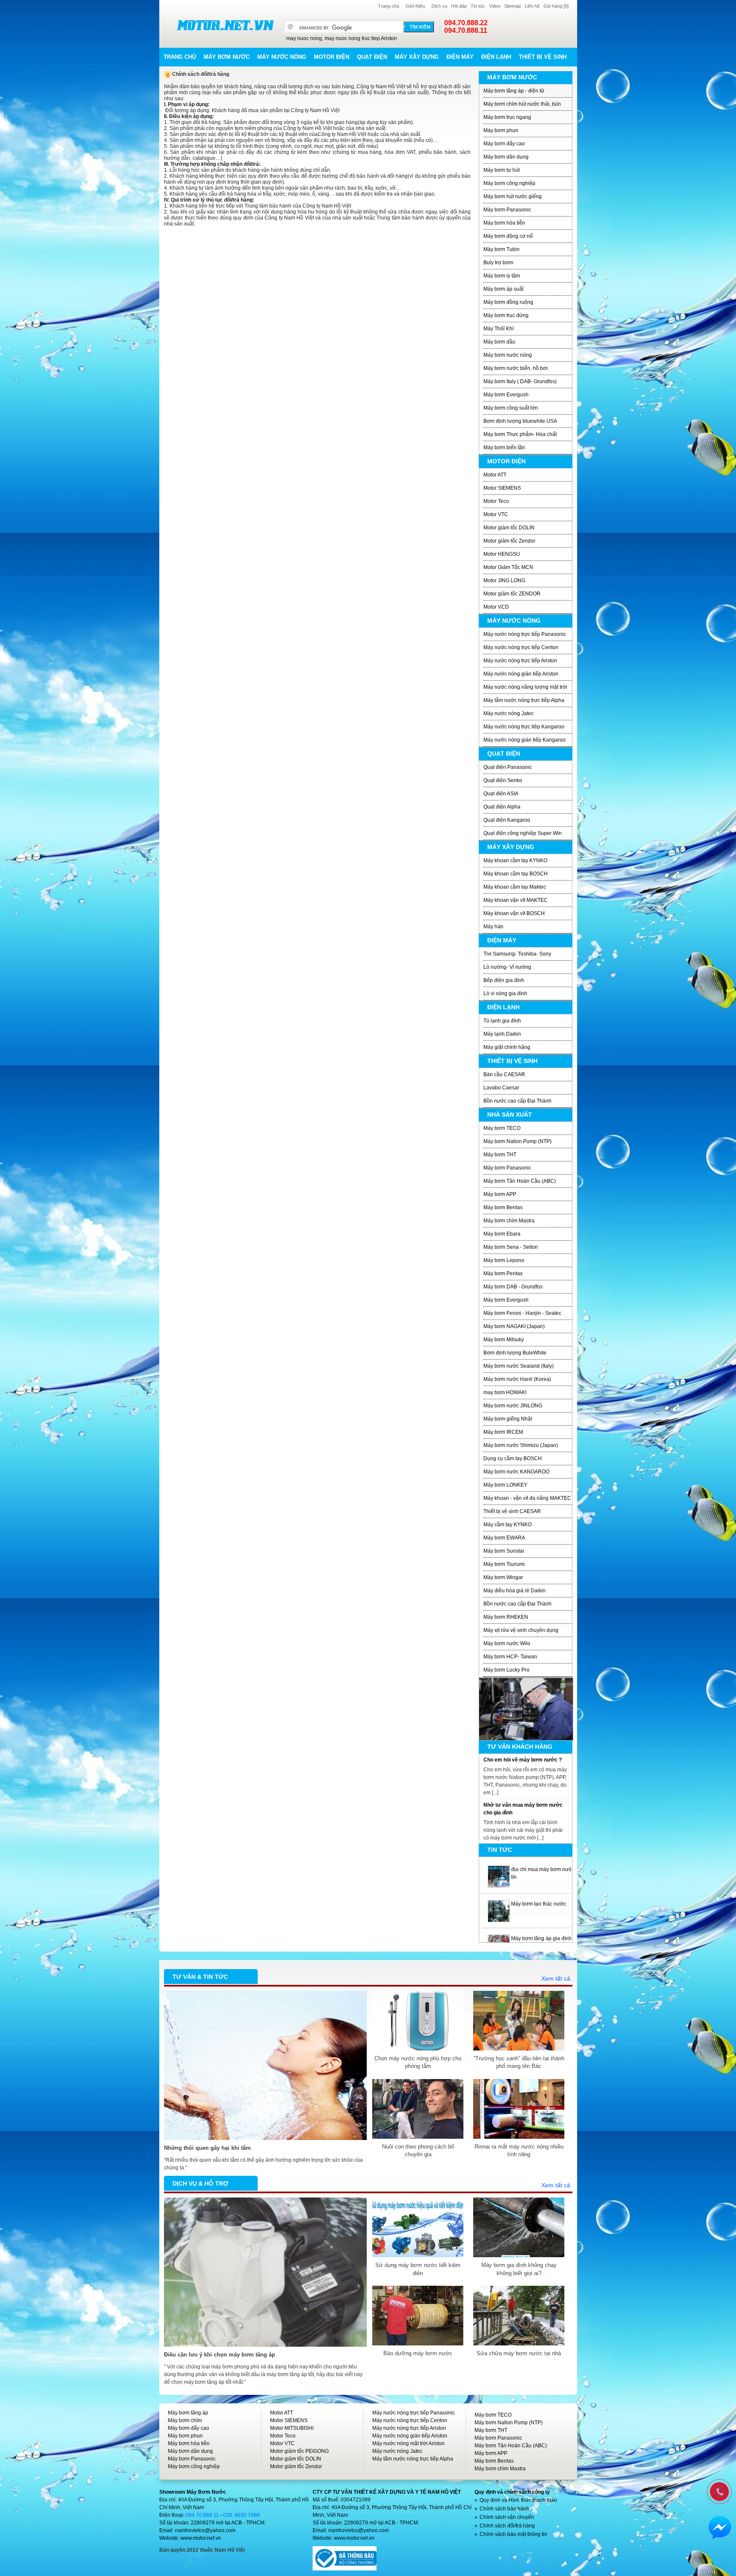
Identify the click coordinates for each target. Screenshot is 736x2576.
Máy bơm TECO (502, 1128)
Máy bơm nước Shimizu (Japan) (521, 1445)
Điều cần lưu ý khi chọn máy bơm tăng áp (220, 2355)
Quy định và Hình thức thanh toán (518, 2500)
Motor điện (332, 57)
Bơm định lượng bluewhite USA (520, 421)
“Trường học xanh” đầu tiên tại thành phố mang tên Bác (519, 2062)
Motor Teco (496, 501)
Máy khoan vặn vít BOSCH (514, 913)
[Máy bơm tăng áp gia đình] (499, 1904)
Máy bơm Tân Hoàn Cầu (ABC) (520, 1181)
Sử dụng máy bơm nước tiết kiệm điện (418, 2269)
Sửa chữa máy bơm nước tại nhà (519, 2353)
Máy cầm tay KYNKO (507, 1525)
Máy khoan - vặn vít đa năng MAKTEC (527, 1498)
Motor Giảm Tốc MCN (508, 567)
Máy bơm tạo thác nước (539, 1869)
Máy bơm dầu (499, 342)
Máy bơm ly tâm (502, 276)
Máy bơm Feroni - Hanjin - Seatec (522, 1313)
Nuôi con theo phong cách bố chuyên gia (418, 2150)
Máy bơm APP (500, 1194)
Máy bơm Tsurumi (504, 1564)
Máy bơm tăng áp (188, 2413)
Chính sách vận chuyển (507, 2517)
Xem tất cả (556, 1978)
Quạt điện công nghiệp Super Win (523, 833)
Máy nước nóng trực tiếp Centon (521, 647)
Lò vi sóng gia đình (505, 993)
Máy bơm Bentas (503, 1207)
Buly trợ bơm (498, 263)
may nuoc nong (304, 38)
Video (495, 6)
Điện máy (460, 57)
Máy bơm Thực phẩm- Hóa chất (520, 434)
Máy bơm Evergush (506, 395)
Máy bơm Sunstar (504, 1551)
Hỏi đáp (459, 6)
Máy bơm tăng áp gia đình (541, 1904)
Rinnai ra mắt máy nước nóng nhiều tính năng (519, 2150)
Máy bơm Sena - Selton (511, 1247)
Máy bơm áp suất (503, 289)
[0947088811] (719, 2491)
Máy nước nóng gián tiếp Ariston (521, 674)
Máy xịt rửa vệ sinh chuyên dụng (521, 1630)
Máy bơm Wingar (503, 1577)
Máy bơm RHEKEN (506, 1617)
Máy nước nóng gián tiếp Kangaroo (525, 740)
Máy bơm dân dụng (506, 157)
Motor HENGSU (502, 554)
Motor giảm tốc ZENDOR (512, 594)
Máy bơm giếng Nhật (508, 1419)
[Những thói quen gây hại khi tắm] (265, 1995)
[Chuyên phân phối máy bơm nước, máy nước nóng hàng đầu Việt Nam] (225, 25)
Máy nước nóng (282, 57)
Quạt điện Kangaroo (507, 820)
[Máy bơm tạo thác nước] (499, 1869)
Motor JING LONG (504, 580)
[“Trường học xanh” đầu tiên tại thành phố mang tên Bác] (519, 1995)
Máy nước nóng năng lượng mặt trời (525, 687)
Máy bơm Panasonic (507, 210)
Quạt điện (372, 57)
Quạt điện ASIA (501, 794)
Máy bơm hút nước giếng (513, 196)
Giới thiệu (415, 6)
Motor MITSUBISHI (292, 2428)
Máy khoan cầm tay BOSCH (516, 874)
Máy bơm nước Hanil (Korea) (517, 1379)
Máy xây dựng (417, 57)
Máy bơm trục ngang (507, 117)
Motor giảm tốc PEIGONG (299, 2451)
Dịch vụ (439, 6)
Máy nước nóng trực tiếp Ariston (520, 661)
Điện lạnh (496, 57)
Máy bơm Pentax (503, 1274)
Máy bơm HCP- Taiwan (510, 1657)
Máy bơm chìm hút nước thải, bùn (522, 104)
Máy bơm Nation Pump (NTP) (517, 1141)
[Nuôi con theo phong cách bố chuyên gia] (418, 2083)
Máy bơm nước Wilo (507, 1643)
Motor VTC (496, 514)
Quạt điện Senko (503, 780)
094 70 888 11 (202, 2515)
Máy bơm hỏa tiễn (504, 223)
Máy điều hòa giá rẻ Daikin (515, 1591)
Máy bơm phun (501, 130)
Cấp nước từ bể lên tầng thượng (523, 1805)
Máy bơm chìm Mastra (509, 1221)
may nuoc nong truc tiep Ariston (361, 38)
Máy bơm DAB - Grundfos (513, 1287)
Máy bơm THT (500, 1155)
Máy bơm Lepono (504, 1260)
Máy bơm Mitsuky (504, 1340)
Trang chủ (388, 6)
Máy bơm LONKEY (505, 1485)
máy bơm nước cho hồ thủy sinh (548, 1938)
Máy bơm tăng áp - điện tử (514, 91)
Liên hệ (532, 6)
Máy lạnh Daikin (502, 1034)
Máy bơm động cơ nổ (508, 236)
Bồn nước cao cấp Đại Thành (517, 1101)
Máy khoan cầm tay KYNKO (515, 861)
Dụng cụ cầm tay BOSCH (513, 1458)
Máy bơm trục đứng (506, 315)
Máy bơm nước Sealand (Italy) (519, 1366)
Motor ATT (495, 475)
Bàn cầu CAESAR (504, 1074)
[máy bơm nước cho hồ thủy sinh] (499, 1938)
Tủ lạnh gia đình (502, 1021)
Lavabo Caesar (501, 1088)
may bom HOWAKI (505, 1392)
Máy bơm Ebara (502, 1234)
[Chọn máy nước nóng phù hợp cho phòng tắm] (418, 1995)
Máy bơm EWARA (504, 1538)
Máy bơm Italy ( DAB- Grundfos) (520, 381)
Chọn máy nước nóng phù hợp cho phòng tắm (418, 2062)
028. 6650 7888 (241, 2515)
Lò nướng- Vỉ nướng (507, 967)
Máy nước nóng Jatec (509, 713)
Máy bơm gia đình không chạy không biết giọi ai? (519, 2269)
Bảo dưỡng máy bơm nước (418, 2353)
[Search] (419, 27)
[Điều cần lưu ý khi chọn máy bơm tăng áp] (265, 2201)
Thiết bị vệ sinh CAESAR (512, 1511)
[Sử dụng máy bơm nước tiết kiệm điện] (418, 2201)
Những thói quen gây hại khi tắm (207, 2148)
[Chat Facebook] (720, 2527)
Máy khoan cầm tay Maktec (515, 887)
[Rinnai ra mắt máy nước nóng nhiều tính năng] (519, 2083)
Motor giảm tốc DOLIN (509, 528)
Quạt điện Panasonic (508, 767)
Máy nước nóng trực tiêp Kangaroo (524, 727)
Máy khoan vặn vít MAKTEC (516, 900)
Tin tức (478, 6)
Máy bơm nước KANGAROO (516, 1472)
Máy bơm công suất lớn (511, 408)
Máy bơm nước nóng (508, 355)
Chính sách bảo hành (505, 2509)
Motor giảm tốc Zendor (509, 541)
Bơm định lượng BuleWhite (515, 1353)
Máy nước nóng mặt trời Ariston (408, 2443)
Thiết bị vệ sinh (543, 57)
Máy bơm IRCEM (503, 1432)
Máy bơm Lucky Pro (506, 1670)
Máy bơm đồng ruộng (508, 302)
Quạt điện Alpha (502, 807)
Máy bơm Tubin (502, 249)
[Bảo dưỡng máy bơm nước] (418, 2290)
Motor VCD (496, 607)
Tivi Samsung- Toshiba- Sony (517, 954)
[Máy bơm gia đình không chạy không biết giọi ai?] (519, 2201)
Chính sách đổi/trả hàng (507, 2526)
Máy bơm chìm (185, 2420)
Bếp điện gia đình (504, 980)
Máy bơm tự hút (502, 170)
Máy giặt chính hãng (507, 1047)
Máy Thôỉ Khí (499, 329)
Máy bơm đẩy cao (504, 144)
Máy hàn (493, 927)
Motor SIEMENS (502, 488)
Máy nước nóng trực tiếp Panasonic (525, 634)
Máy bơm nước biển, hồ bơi (516, 368)
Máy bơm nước (227, 57)
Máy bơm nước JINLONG (513, 1406)
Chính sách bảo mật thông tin (513, 2534)
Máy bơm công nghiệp (509, 183)
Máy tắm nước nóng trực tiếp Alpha (524, 700)
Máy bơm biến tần (504, 448)
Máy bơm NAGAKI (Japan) (514, 1326)
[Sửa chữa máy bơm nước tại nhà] (519, 2290)
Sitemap (513, 6)
